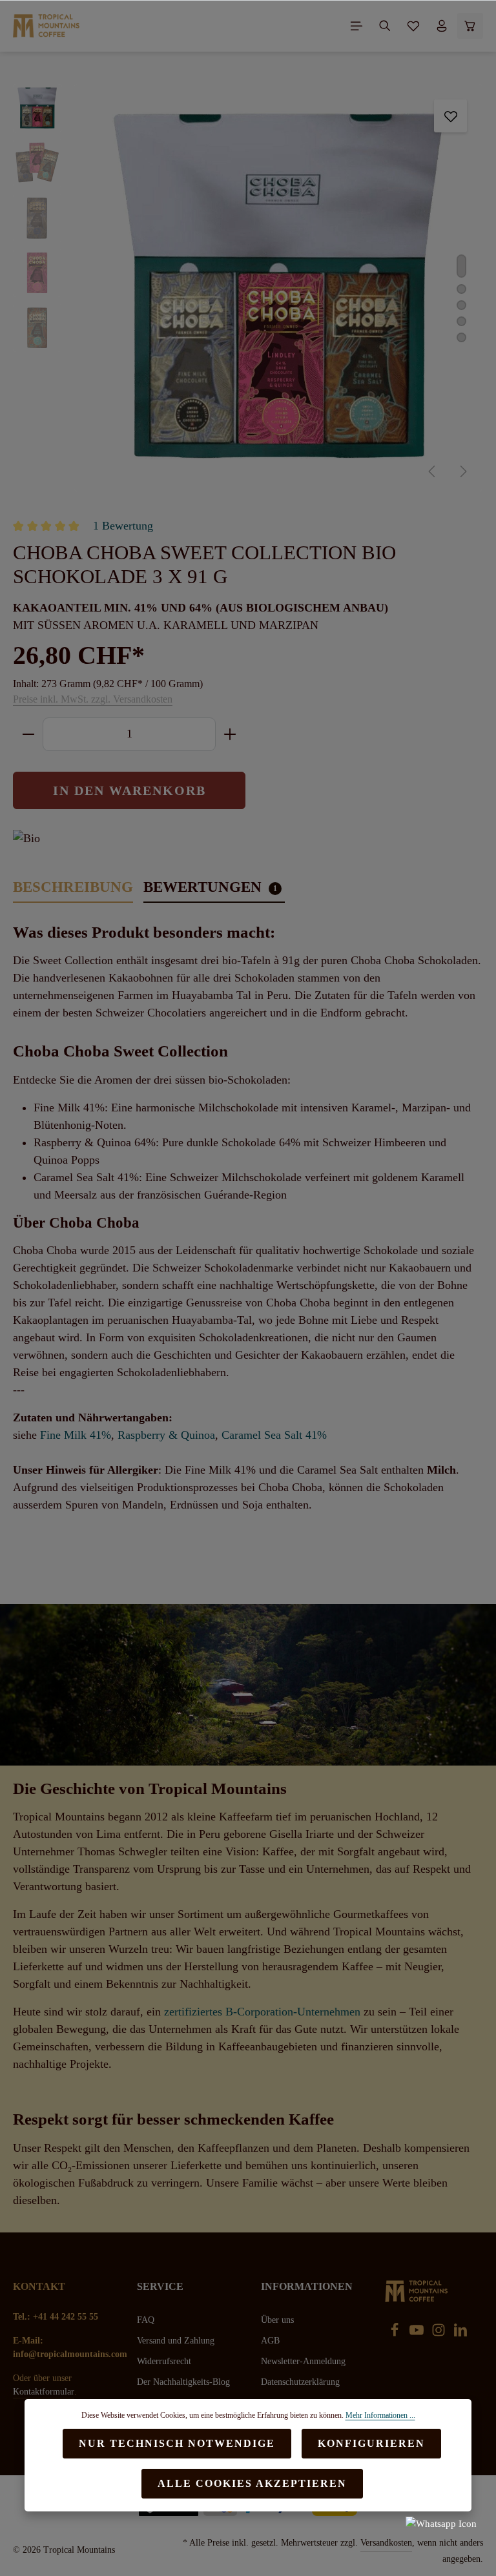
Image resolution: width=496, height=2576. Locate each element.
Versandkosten (386, 2543)
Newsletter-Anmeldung (303, 2361)
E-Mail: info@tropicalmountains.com (62, 2347)
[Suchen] (385, 26)
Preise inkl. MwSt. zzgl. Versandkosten (93, 699)
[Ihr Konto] (442, 26)
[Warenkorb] (470, 26)
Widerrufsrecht (164, 2361)
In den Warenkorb (129, 790)
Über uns (277, 2320)
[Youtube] (418, 2334)
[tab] (73, 888)
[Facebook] (396, 2334)
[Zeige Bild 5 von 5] (461, 337)
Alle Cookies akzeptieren (252, 2483)
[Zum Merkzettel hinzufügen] (450, 116)
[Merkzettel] (413, 26)
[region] (248, 288)
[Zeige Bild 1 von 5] (461, 266)
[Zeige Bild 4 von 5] (461, 321)
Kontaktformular (44, 2392)
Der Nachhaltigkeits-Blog (183, 2382)
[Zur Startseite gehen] (46, 26)
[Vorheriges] (433, 471)
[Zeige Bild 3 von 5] (461, 305)
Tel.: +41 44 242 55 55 (56, 2317)
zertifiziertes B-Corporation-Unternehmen (262, 2012)
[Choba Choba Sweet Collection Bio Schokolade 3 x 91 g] (278, 288)
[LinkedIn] (460, 2334)
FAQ (146, 2320)
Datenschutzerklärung (300, 2382)
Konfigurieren (371, 2443)
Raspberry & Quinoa (166, 1435)
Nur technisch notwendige (177, 2443)
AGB (270, 2341)
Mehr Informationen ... (380, 2415)
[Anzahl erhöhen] (230, 734)
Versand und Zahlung (176, 2341)
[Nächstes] (462, 471)
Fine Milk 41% (76, 1435)
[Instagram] (440, 2334)
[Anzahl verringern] (28, 734)
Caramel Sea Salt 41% (274, 1435)
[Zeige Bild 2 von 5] (461, 289)
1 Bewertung (123, 526)
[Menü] (356, 26)
